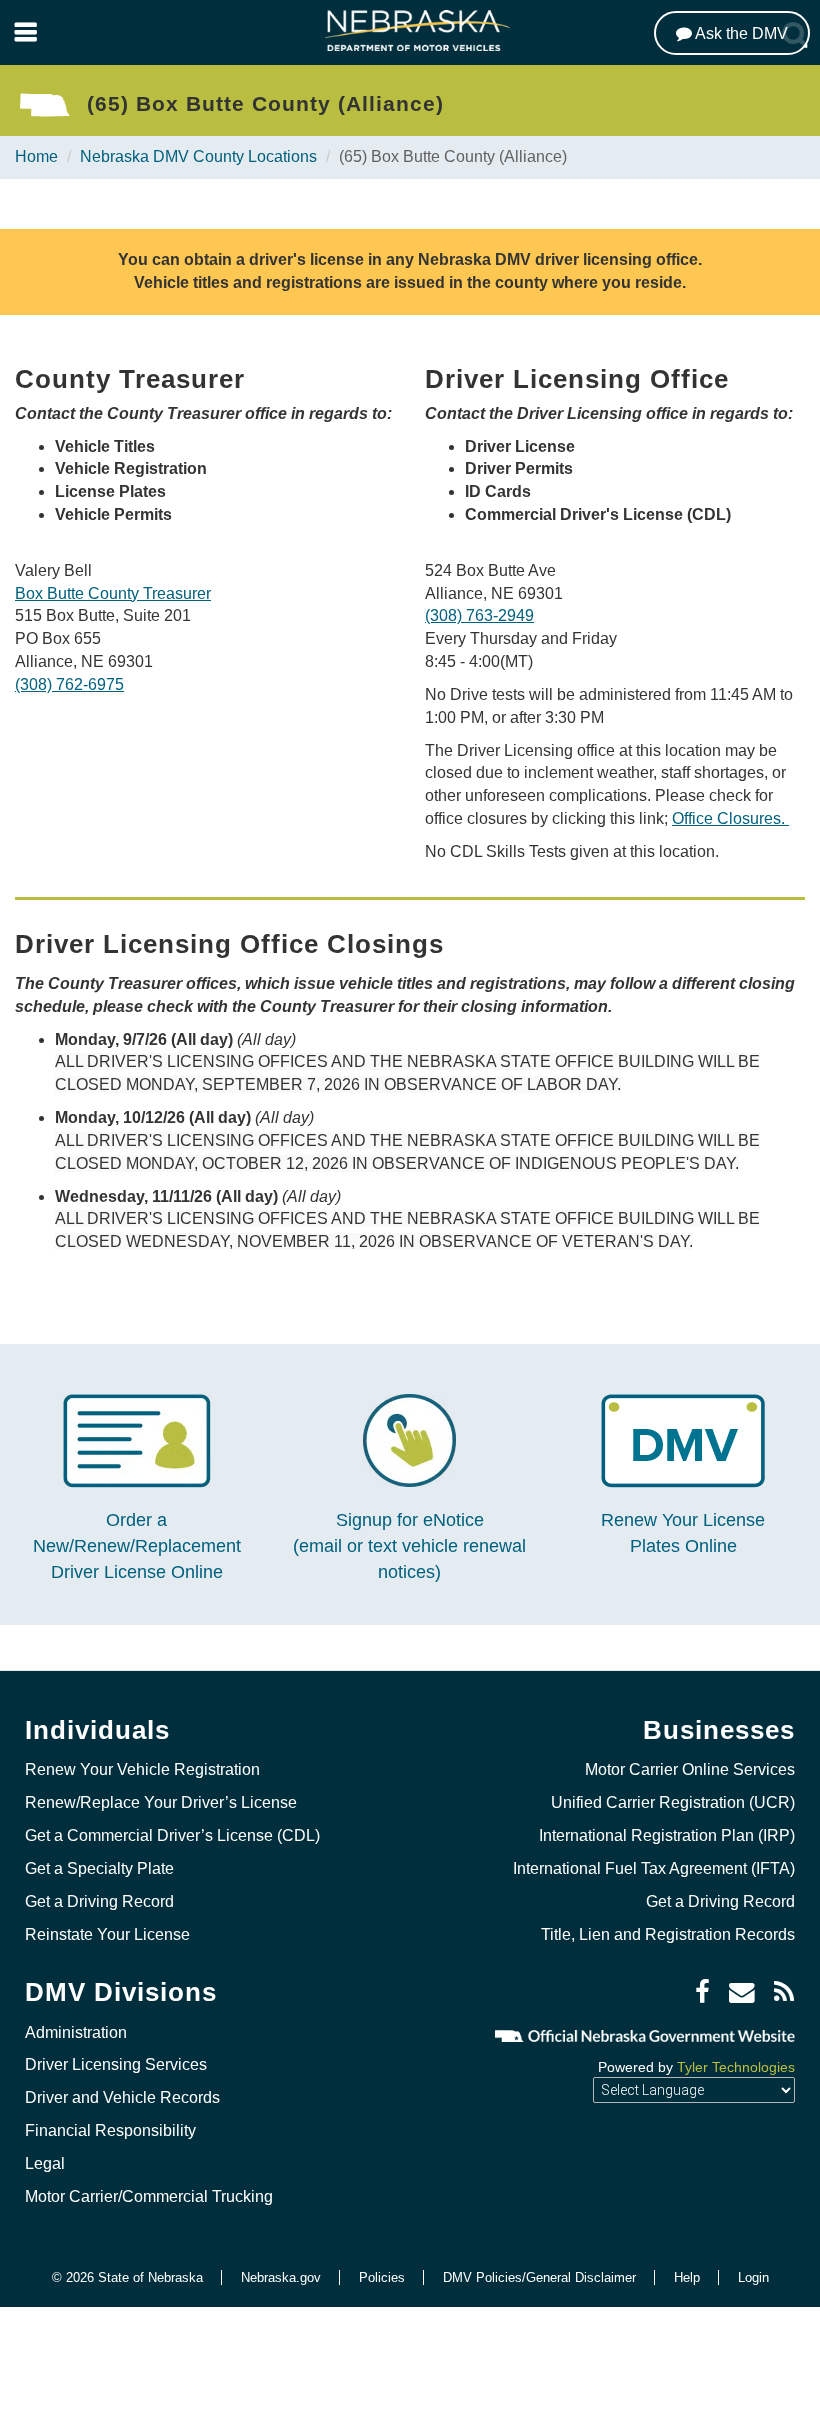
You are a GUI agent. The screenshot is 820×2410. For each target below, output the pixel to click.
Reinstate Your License (107, 1934)
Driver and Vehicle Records (122, 2097)
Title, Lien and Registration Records (668, 1934)
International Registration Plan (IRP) (667, 1835)
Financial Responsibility (110, 2130)
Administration (76, 2032)
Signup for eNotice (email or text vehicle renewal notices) (409, 1545)
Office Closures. (730, 818)
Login (753, 2277)
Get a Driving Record (99, 1901)
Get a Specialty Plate (99, 1868)
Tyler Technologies (736, 2067)
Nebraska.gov (281, 2277)
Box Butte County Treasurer (113, 593)
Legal (45, 2163)
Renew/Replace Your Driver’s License (161, 1802)
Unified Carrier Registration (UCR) (673, 1802)
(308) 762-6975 (69, 684)
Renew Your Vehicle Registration (142, 1769)
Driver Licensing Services (116, 2064)
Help (687, 2277)
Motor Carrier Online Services (690, 1769)
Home (36, 156)
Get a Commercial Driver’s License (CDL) (172, 1835)
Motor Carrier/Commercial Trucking (149, 2196)
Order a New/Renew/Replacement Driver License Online (137, 1545)
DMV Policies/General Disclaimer (539, 2277)
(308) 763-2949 (479, 615)
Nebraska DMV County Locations (198, 156)
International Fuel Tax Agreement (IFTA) (654, 1868)
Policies (382, 2277)
